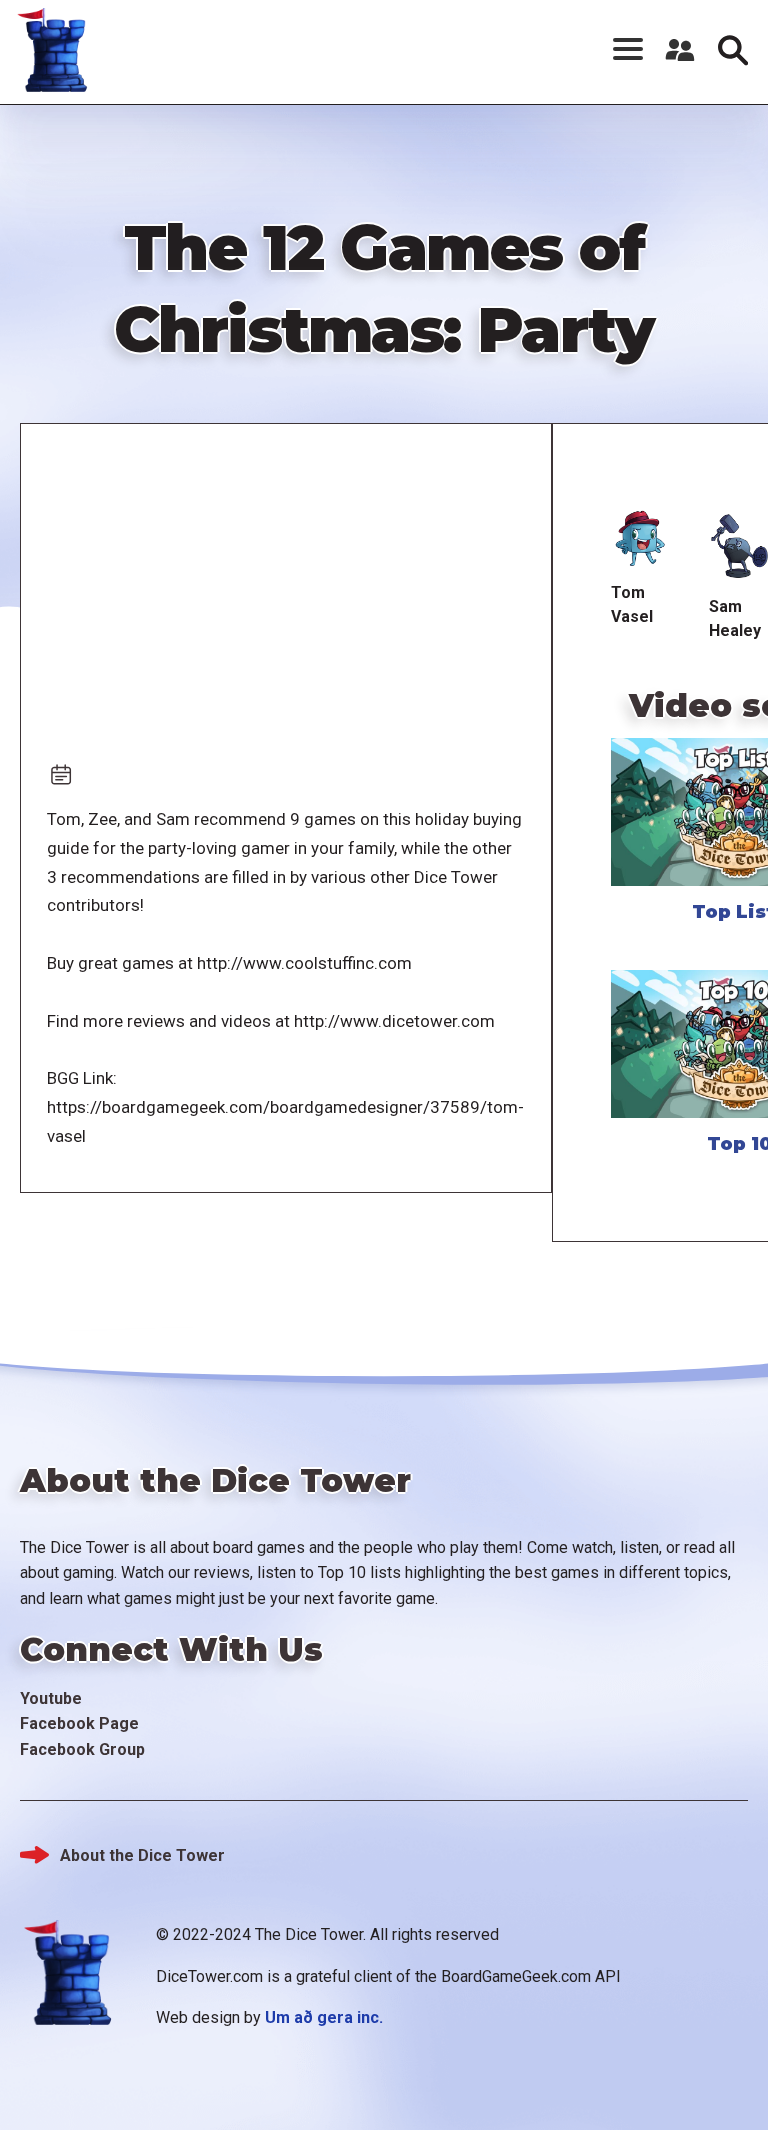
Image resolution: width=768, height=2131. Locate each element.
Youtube (51, 1698)
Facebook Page (79, 1723)
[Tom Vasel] (641, 539)
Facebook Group (82, 1749)
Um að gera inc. (324, 2017)
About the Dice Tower (142, 1855)
